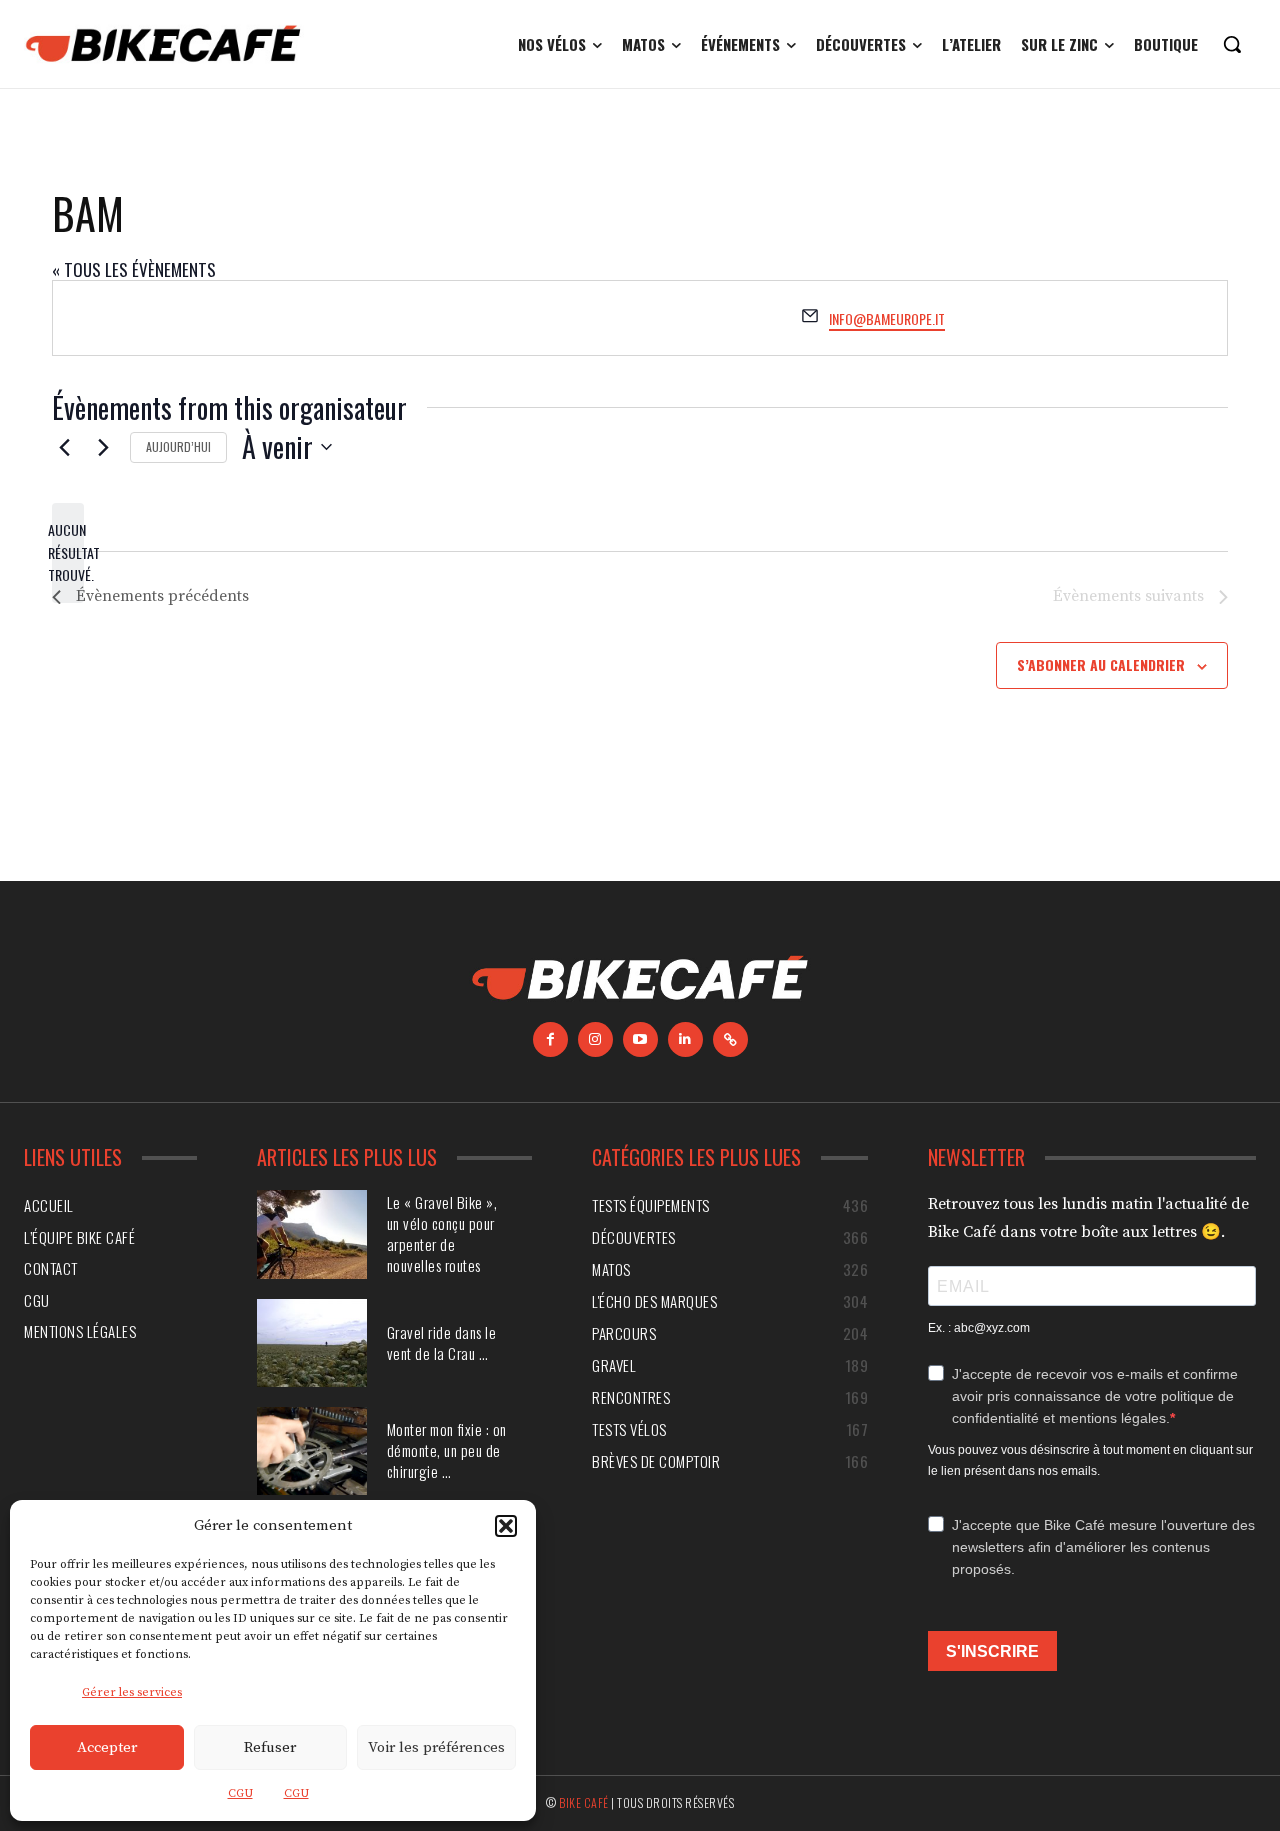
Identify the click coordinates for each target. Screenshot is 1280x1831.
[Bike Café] (164, 44)
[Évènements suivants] (103, 447)
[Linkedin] (685, 1039)
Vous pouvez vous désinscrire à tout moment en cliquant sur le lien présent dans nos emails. (1090, 1460)
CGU (240, 1793)
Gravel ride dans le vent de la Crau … (442, 1342)
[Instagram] (595, 1039)
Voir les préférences (436, 1747)
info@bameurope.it (887, 318)
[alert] (68, 553)
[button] (506, 1526)
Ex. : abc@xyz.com (979, 1328)
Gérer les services (132, 1692)
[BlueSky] (730, 1039)
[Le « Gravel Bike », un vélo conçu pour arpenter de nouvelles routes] (312, 1234)
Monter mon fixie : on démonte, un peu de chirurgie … (447, 1450)
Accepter (107, 1747)
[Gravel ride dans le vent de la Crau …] (312, 1343)
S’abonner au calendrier (1101, 664)
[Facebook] (550, 1039)
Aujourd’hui (178, 446)
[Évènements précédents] (64, 447)
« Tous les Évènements (134, 269)
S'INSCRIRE (992, 1651)
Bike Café (584, 1802)
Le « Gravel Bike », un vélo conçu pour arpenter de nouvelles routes (442, 1233)
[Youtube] (640, 1039)
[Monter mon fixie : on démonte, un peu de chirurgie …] (312, 1451)
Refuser (270, 1747)
